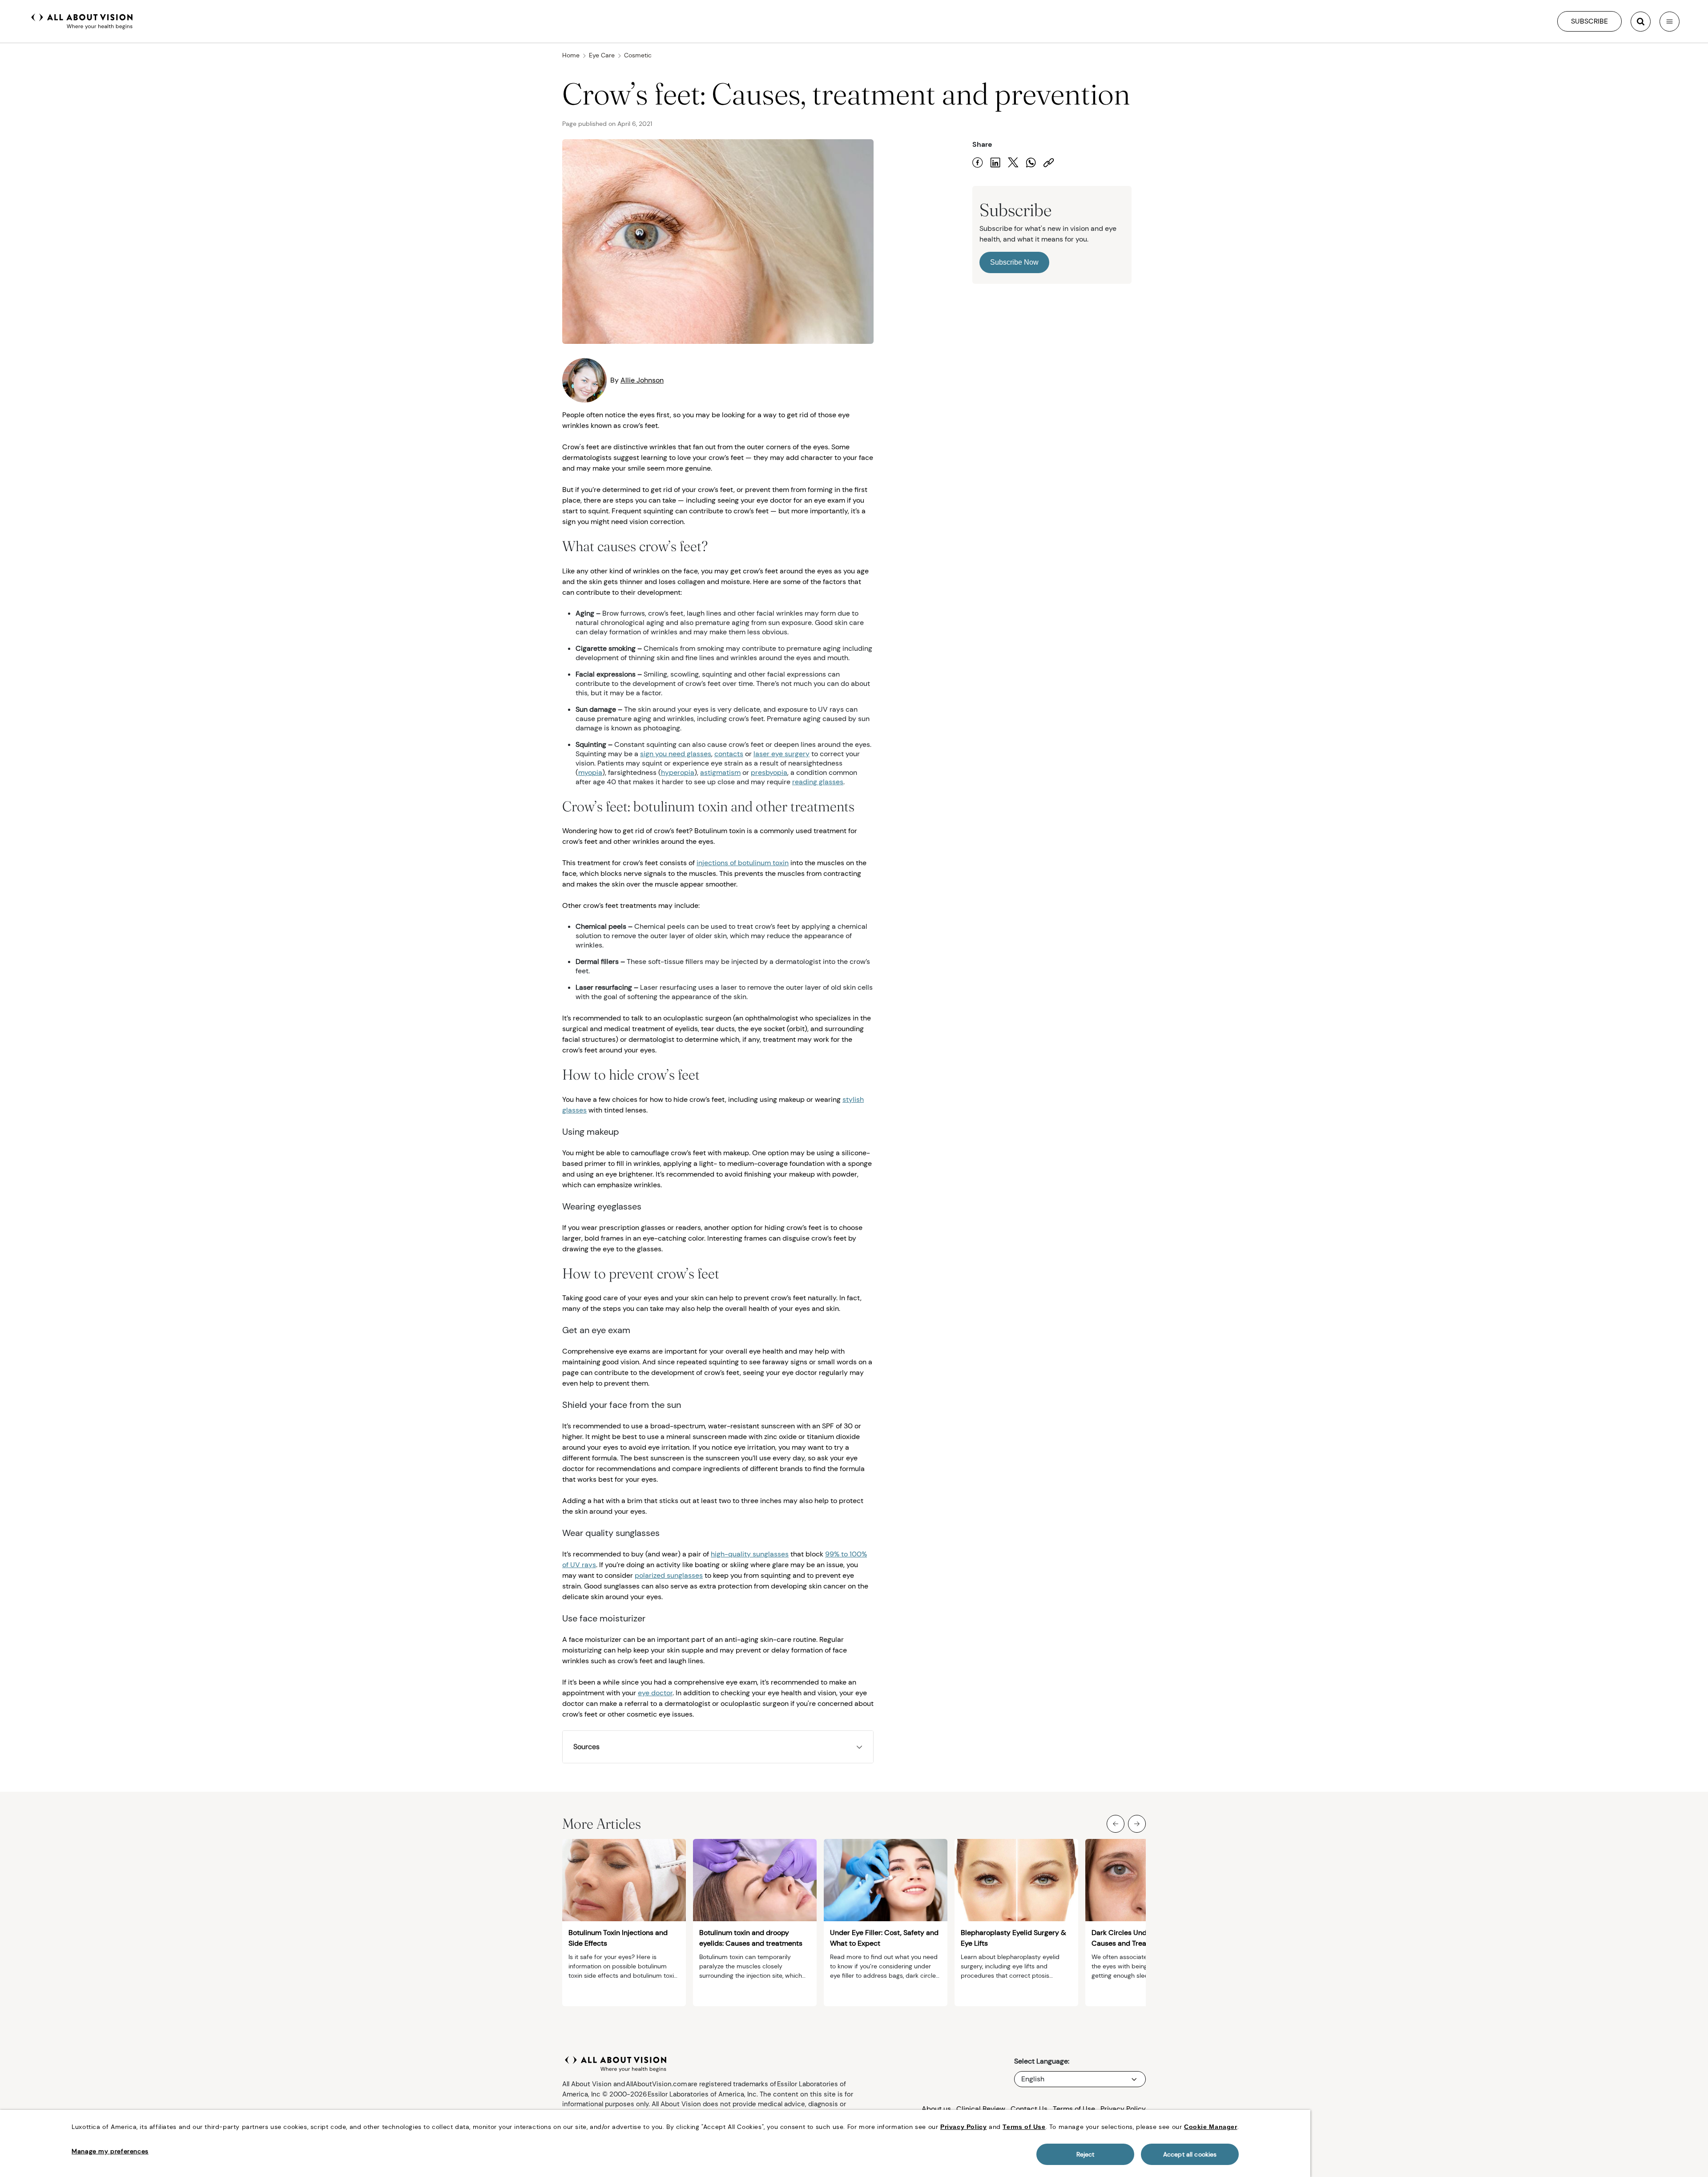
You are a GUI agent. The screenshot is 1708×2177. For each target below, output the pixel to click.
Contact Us (1029, 2109)
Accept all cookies (1190, 2154)
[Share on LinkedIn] (995, 163)
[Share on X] (1013, 163)
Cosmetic (638, 55)
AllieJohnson (642, 380)
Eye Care (602, 55)
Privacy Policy (1123, 2109)
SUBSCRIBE (1589, 21)
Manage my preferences (110, 2151)
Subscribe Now (1014, 262)
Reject (1086, 2154)
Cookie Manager (1211, 2127)
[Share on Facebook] (978, 163)
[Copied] (1049, 163)
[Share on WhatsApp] (1031, 163)
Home (571, 55)
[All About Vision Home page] (82, 20)
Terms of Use (1074, 2109)
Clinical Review (981, 2109)
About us (936, 2109)
